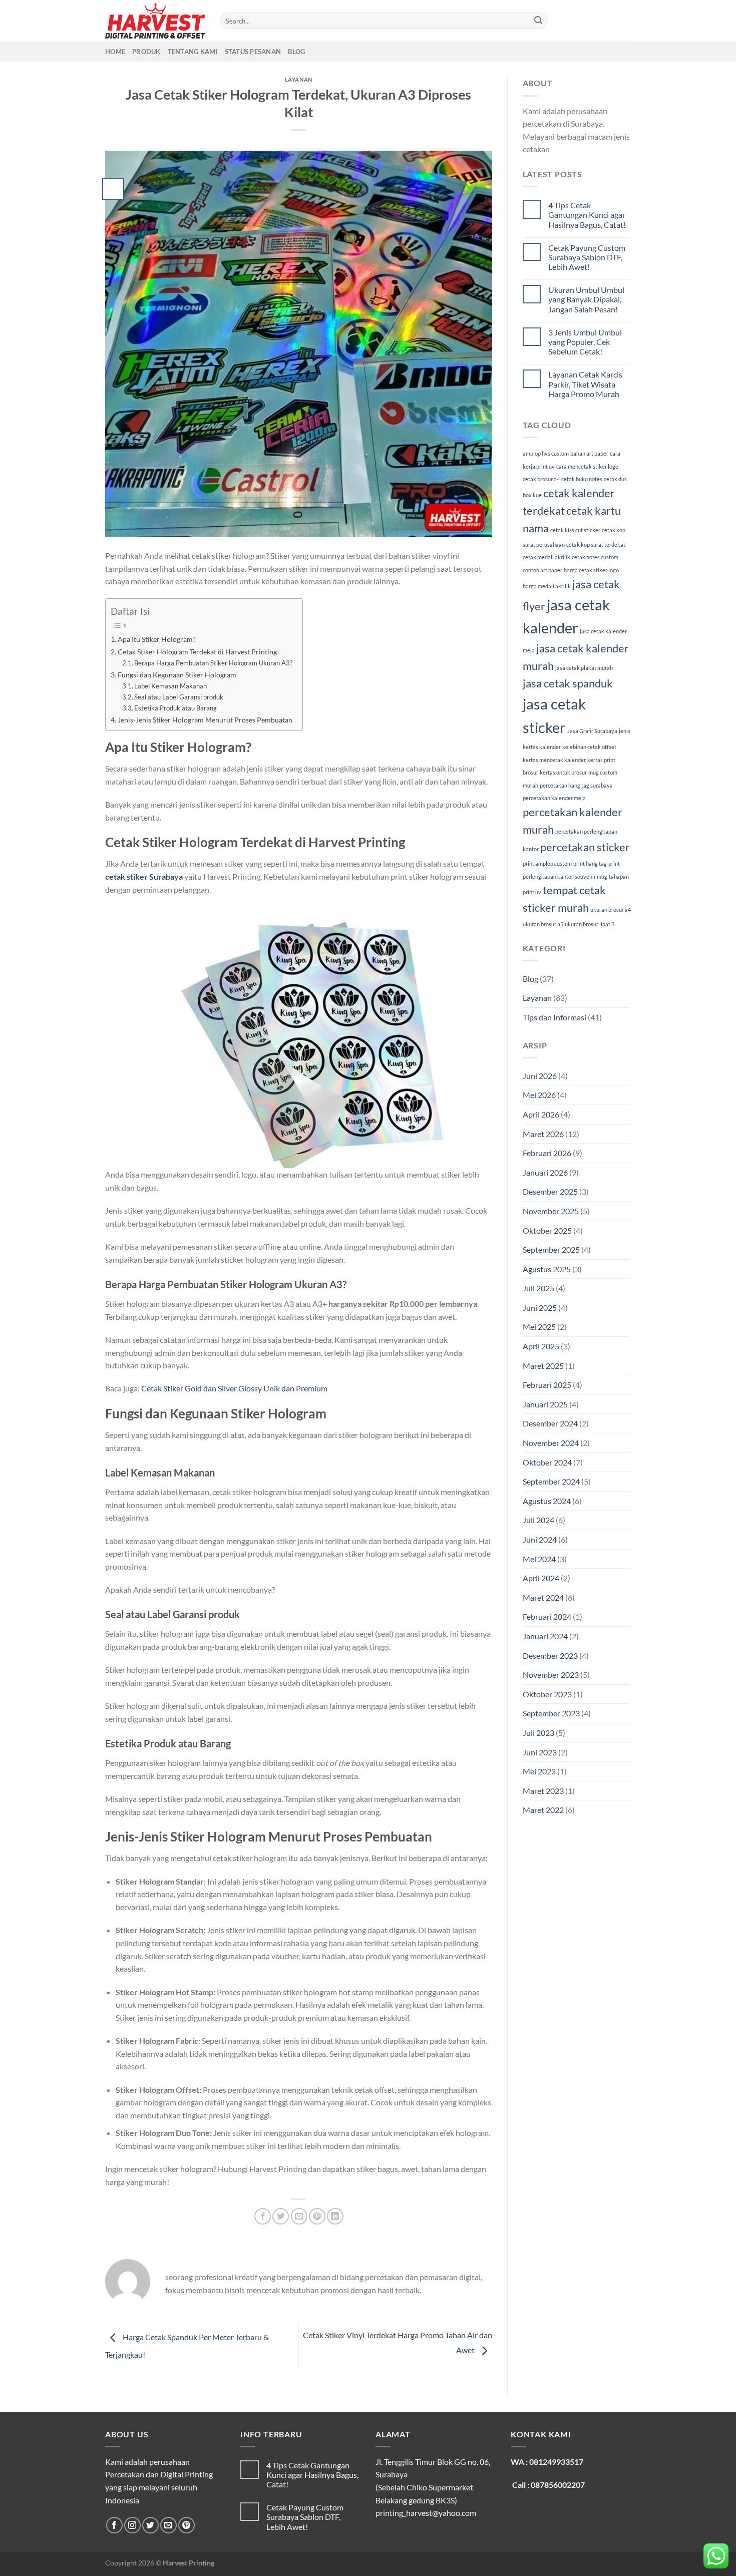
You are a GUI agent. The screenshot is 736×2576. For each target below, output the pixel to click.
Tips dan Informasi (555, 1017)
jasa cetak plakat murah (584, 668)
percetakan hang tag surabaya (576, 785)
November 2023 (551, 1675)
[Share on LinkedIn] (335, 2216)
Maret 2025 (543, 1366)
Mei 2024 (539, 1559)
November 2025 (551, 1211)
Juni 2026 (540, 1076)
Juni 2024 (540, 1539)
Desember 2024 (550, 1423)
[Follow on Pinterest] (187, 2525)
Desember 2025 (550, 1191)
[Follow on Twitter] (150, 2525)
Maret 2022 (543, 1810)
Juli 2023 (538, 1733)
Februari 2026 (547, 1153)
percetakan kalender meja (554, 798)
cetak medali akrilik (546, 557)
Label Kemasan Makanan (170, 686)
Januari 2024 (545, 1636)
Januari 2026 (545, 1172)
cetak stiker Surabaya (144, 876)
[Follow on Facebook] (114, 2525)
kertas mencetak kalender (554, 760)
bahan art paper (589, 453)
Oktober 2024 (547, 1462)
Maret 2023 (543, 1791)
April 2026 (541, 1114)
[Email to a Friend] (299, 2216)
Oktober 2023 (547, 1694)
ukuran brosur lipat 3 (590, 924)
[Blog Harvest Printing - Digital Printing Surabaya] (155, 21)
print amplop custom (547, 863)
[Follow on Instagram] (132, 2525)
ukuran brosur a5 (543, 924)
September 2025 (551, 1249)
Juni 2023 (540, 1752)
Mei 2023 (539, 1771)
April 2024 (541, 1578)
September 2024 (551, 1481)
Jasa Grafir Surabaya (592, 731)
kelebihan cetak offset (589, 747)
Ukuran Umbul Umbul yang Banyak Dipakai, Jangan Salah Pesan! (586, 299)
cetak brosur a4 (541, 479)
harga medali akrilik (547, 586)
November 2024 (551, 1443)
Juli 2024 (538, 1520)
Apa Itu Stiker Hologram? (157, 639)
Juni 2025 (540, 1308)
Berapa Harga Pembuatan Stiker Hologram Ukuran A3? (213, 663)
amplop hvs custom (546, 453)
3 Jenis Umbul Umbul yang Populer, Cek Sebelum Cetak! (585, 342)
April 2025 (541, 1346)
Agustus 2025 (547, 1269)
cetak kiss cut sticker (575, 530)
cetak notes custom (595, 557)
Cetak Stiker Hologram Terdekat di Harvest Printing (197, 652)
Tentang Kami (193, 52)
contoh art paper (542, 570)
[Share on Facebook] (263, 2216)
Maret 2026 (543, 1134)
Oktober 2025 (547, 1230)
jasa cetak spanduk (568, 683)
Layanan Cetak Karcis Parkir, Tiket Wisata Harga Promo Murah (585, 384)
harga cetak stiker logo (591, 570)
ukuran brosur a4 (611, 909)
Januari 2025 (545, 1404)
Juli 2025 (538, 1288)
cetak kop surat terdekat (596, 544)
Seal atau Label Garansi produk (179, 697)
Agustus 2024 (547, 1501)
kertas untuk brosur (563, 772)
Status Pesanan (253, 52)
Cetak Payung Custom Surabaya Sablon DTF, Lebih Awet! (587, 257)
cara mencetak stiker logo (587, 466)
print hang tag (590, 863)
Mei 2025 (539, 1327)
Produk (146, 52)
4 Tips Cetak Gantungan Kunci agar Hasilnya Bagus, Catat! (587, 215)
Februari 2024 (547, 1616)
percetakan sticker (585, 847)
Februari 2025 (547, 1385)
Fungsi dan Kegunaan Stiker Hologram (177, 675)
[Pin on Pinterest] (317, 2216)
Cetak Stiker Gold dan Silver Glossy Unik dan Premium (234, 1388)
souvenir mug (591, 876)
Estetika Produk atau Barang (175, 708)
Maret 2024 (543, 1597)
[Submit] (538, 21)
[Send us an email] (168, 2525)
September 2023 (551, 1713)
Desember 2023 (550, 1655)
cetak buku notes (582, 479)
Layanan (299, 79)
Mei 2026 (539, 1095)
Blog (296, 52)
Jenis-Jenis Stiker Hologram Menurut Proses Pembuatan (205, 720)
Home (115, 52)
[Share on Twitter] (281, 2216)
